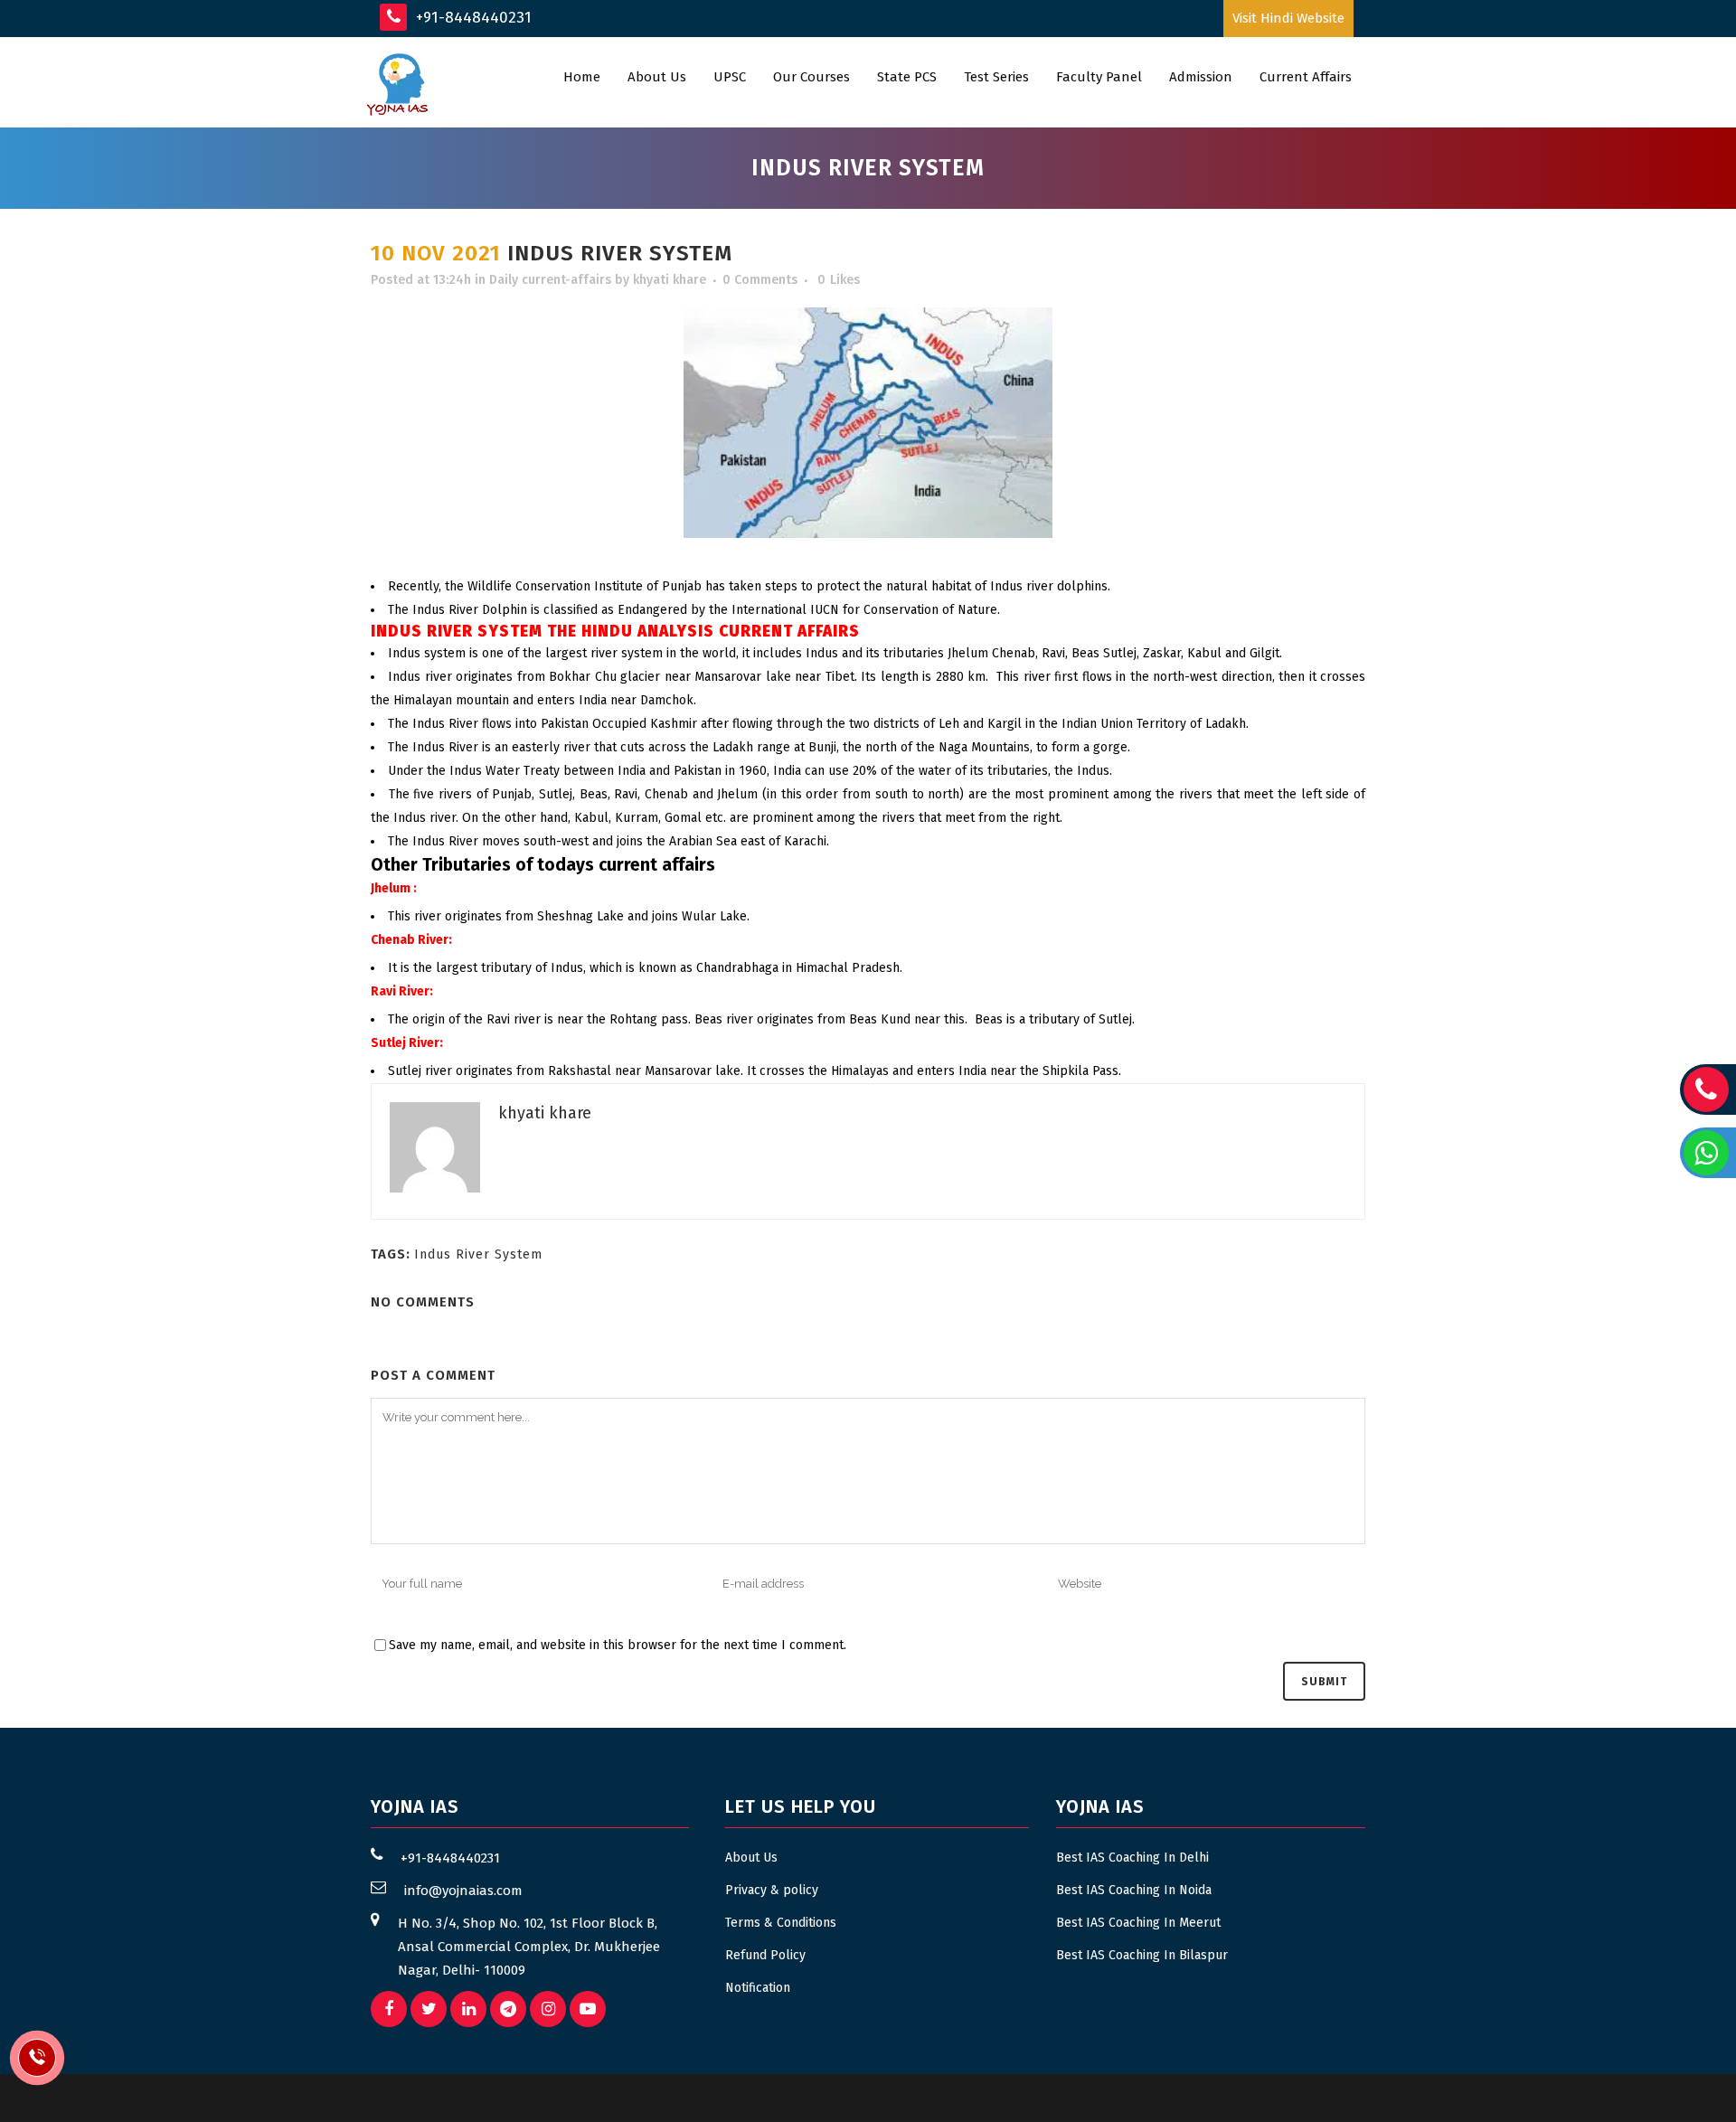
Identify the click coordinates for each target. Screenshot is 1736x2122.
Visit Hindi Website (1288, 18)
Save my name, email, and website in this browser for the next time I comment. (618, 1645)
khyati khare (670, 280)
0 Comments (760, 280)
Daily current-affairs (550, 280)
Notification (758, 1988)
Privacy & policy (772, 1890)
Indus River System (478, 1254)
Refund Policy (765, 1955)
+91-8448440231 (472, 18)
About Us (751, 1858)
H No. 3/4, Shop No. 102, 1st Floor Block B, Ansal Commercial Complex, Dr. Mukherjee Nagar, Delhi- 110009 (529, 1947)
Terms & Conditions (781, 1923)
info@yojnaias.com (463, 1891)
